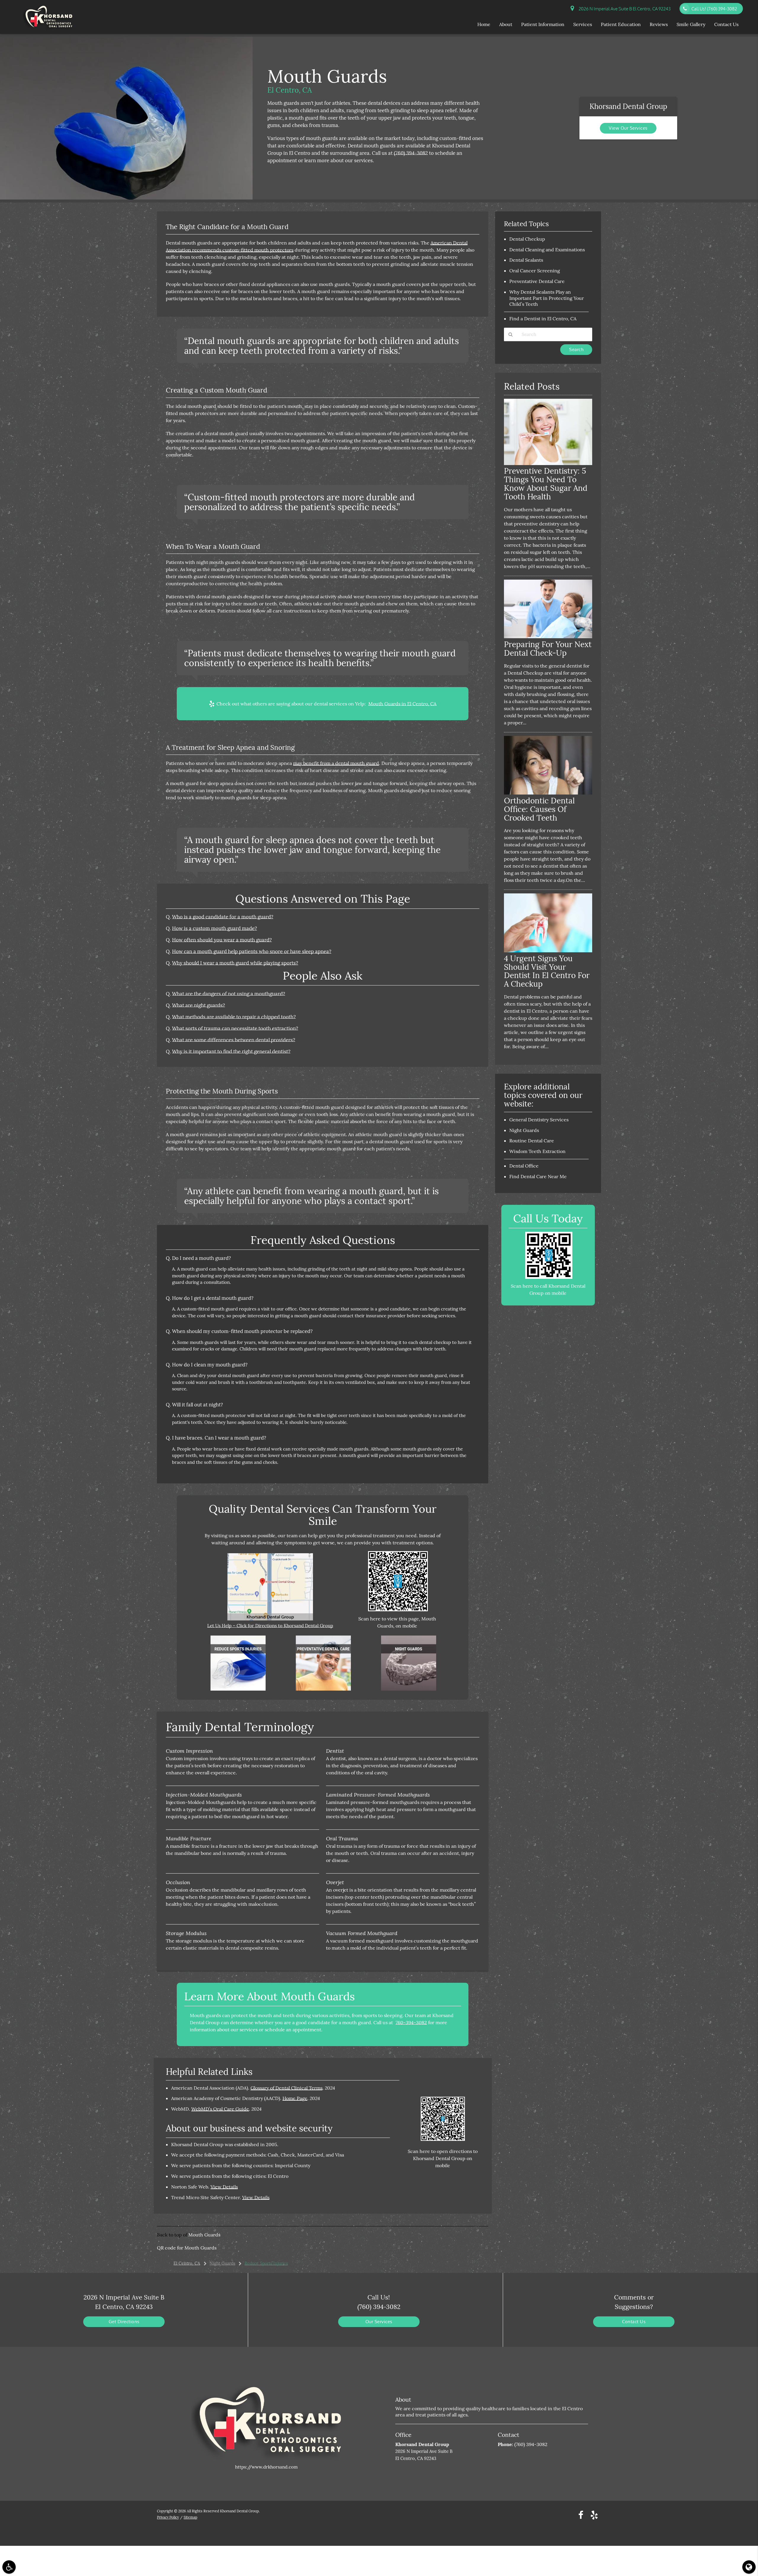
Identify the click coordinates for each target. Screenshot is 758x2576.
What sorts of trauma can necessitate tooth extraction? (235, 1028)
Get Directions (124, 2322)
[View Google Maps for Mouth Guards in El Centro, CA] (270, 1619)
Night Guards (524, 1130)
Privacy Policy (168, 2517)
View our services (628, 128)
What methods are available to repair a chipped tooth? (234, 1017)
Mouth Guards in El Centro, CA (402, 704)
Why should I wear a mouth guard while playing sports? (235, 963)
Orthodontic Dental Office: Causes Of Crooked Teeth (539, 809)
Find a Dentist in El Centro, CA (543, 319)
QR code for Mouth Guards (187, 2248)
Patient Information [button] (543, 24)
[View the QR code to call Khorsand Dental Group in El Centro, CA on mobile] (549, 1277)
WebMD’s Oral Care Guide (220, 2109)
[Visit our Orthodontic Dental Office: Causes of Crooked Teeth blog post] (548, 793)
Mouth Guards (204, 2235)
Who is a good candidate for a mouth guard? (223, 917)
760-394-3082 (411, 2022)
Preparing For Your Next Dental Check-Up (548, 649)
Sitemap (190, 2517)
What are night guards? (199, 1005)
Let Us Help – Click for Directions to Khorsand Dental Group (270, 1626)
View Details (224, 2187)
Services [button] (583, 24)
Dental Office (524, 1166)
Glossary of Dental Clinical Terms (286, 2088)
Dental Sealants (526, 260)
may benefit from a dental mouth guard (336, 763)
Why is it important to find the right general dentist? (231, 1051)
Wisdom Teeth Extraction (537, 1151)
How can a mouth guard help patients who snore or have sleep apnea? (252, 951)
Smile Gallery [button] (691, 24)
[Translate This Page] (749, 2567)
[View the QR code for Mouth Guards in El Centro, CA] (398, 1610)
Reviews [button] (659, 24)
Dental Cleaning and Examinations (547, 250)
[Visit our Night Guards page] (409, 1689)
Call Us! (714, 9)
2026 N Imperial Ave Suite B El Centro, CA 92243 (624, 9)
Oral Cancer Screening (535, 271)
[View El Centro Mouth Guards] (126, 198)
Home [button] (484, 24)
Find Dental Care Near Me (538, 1176)
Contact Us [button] (726, 24)
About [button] (506, 24)
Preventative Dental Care (537, 281)
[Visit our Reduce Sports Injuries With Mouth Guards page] (238, 1689)
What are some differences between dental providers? (234, 1040)
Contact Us (634, 2322)
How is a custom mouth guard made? (215, 928)
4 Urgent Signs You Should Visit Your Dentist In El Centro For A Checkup (547, 971)
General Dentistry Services (539, 1120)
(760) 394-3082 (411, 153)
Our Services (379, 2322)
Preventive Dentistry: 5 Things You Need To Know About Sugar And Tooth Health (546, 484)
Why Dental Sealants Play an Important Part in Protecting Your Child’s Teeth (547, 298)
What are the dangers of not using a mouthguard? (229, 994)
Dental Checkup (527, 239)
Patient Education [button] (621, 24)
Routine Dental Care (532, 1141)
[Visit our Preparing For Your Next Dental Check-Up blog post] (548, 637)
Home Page (295, 2098)
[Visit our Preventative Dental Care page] (323, 1689)
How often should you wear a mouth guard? (222, 940)
